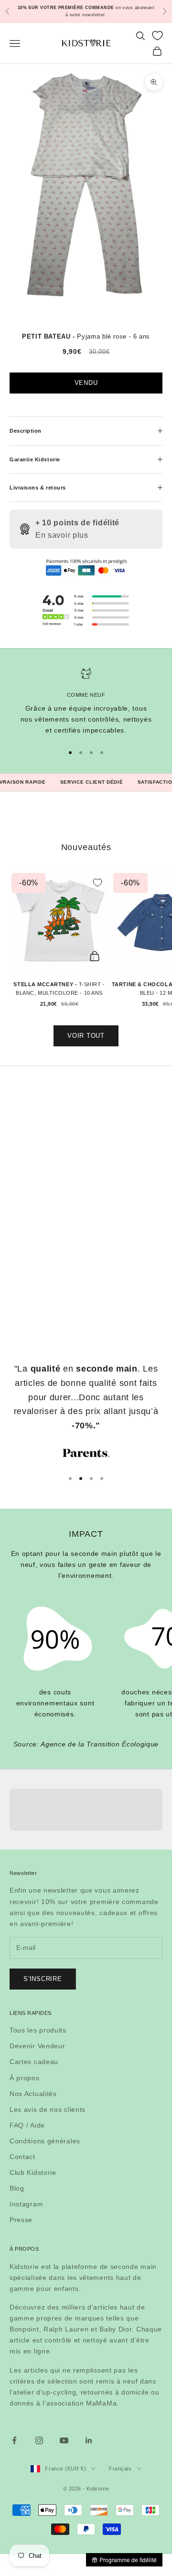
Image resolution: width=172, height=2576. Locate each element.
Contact (22, 2157)
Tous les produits (38, 2030)
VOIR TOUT (86, 1036)
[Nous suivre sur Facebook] (14, 2440)
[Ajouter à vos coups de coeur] (97, 883)
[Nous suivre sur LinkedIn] (89, 2440)
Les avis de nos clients (48, 2109)
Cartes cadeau (34, 2062)
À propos (25, 2078)
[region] (86, 702)
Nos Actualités (33, 2094)
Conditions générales (45, 2141)
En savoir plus (62, 535)
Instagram (26, 2204)
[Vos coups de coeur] (157, 36)
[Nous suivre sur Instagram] (39, 2440)
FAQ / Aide (27, 2125)
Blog (17, 2188)
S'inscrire (43, 1979)
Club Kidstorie (33, 2172)
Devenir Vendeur (38, 2046)
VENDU (86, 383)
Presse (21, 2220)
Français (120, 2469)
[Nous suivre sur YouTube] (64, 2440)
